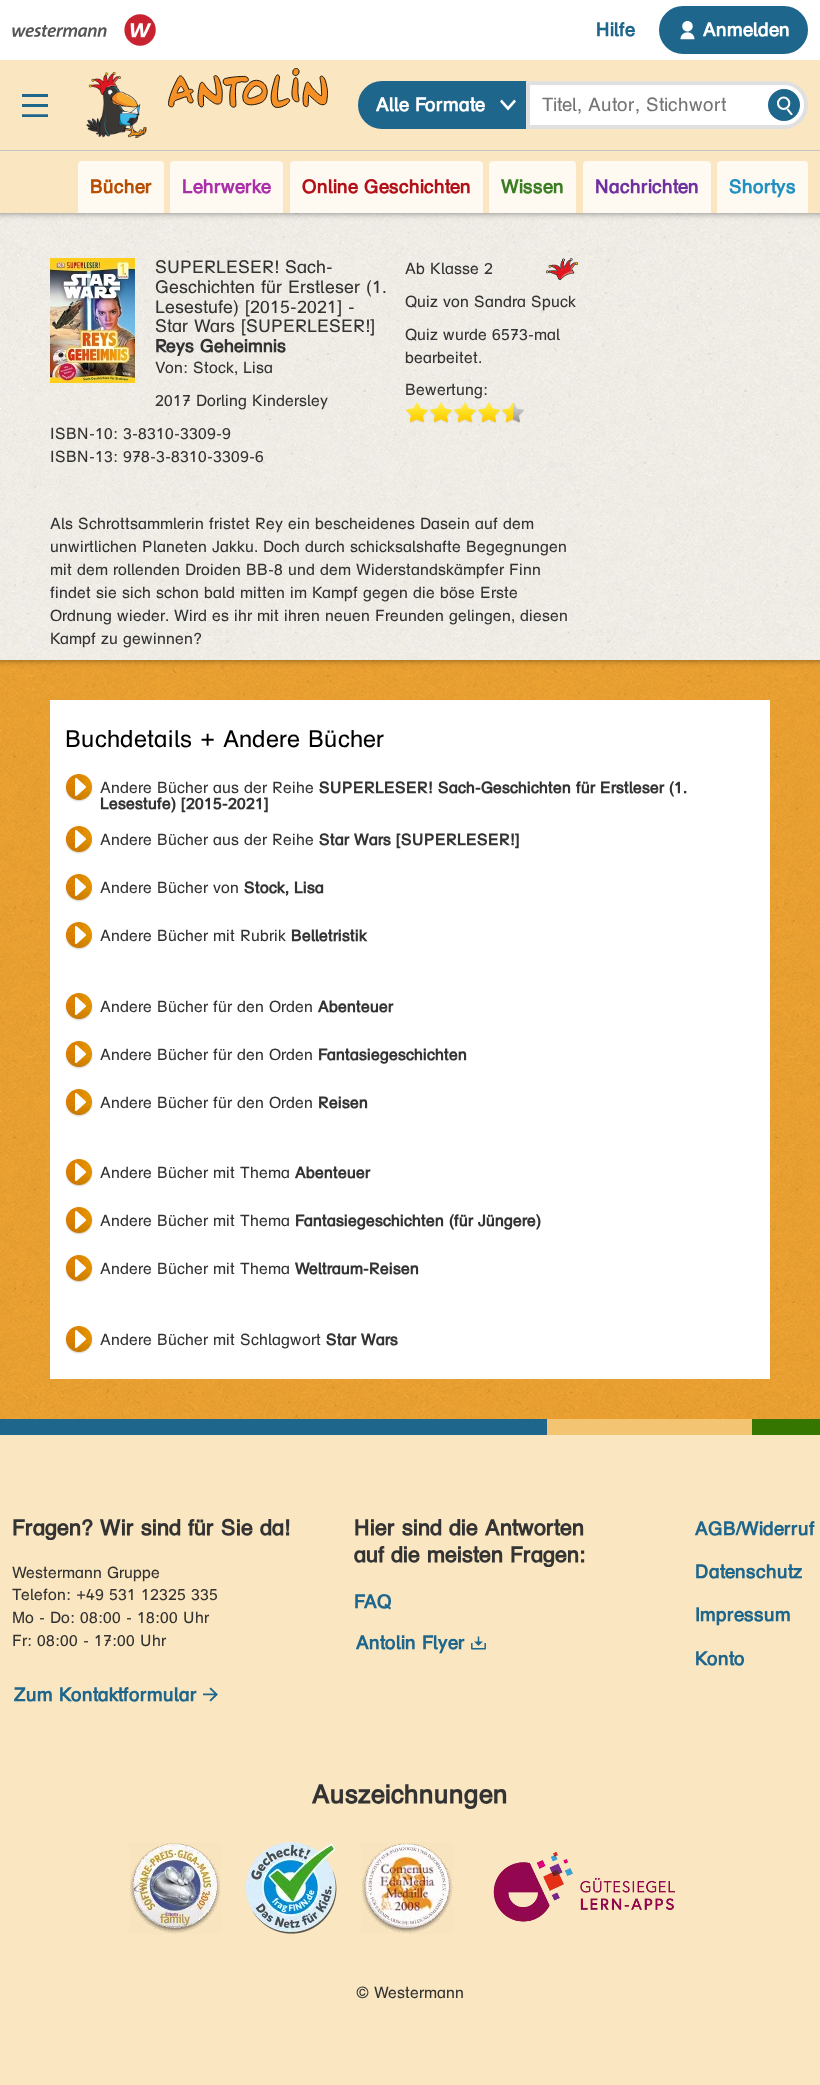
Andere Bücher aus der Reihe (393, 790)
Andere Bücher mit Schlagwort (249, 1339)
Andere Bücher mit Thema (235, 1172)
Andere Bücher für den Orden (246, 1006)
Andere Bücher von (212, 887)
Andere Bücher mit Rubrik (233, 935)
